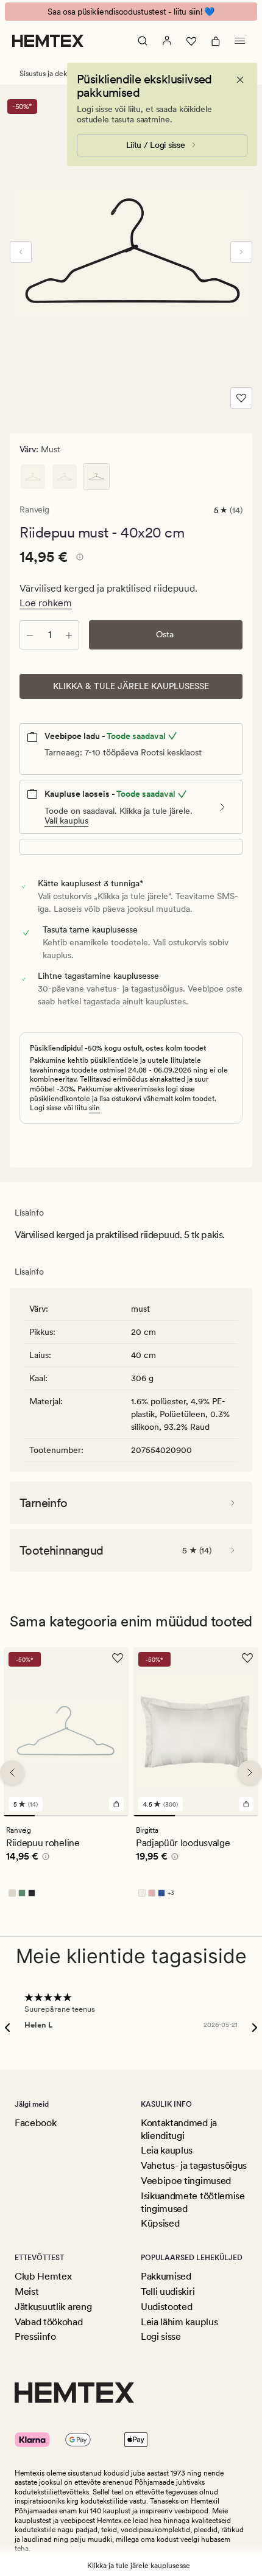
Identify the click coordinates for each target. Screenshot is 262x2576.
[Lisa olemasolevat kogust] (69, 635)
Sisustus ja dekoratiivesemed (66, 74)
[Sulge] (240, 80)
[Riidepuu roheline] (65, 477)
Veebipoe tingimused (186, 2181)
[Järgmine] (241, 252)
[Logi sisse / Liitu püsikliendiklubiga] (167, 41)
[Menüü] (240, 41)
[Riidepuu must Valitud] (96, 477)
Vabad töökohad (49, 2322)
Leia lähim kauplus (179, 2322)
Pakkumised (166, 2276)
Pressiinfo (35, 2336)
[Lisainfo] (78, 559)
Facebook (35, 2123)
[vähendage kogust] (30, 635)
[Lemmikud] (191, 41)
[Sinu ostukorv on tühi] (216, 41)
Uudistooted (166, 2307)
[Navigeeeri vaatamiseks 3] (82, 1816)
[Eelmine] (21, 252)
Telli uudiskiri (168, 2291)
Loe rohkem (46, 603)
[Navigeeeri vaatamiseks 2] (50, 1816)
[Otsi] (143, 41)
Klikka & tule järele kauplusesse (131, 686)
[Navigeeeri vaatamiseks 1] (19, 1816)
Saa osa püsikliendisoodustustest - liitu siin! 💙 (131, 12)
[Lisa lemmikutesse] (241, 398)
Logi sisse (161, 2336)
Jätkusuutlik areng (53, 2307)
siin (94, 1108)
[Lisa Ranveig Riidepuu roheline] (116, 1804)
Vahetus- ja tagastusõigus (194, 2165)
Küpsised (160, 2223)
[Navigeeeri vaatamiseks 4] (113, 1816)
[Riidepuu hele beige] (33, 477)
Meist (27, 2291)
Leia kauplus (167, 2150)
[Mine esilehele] (48, 41)
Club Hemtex (43, 2276)
